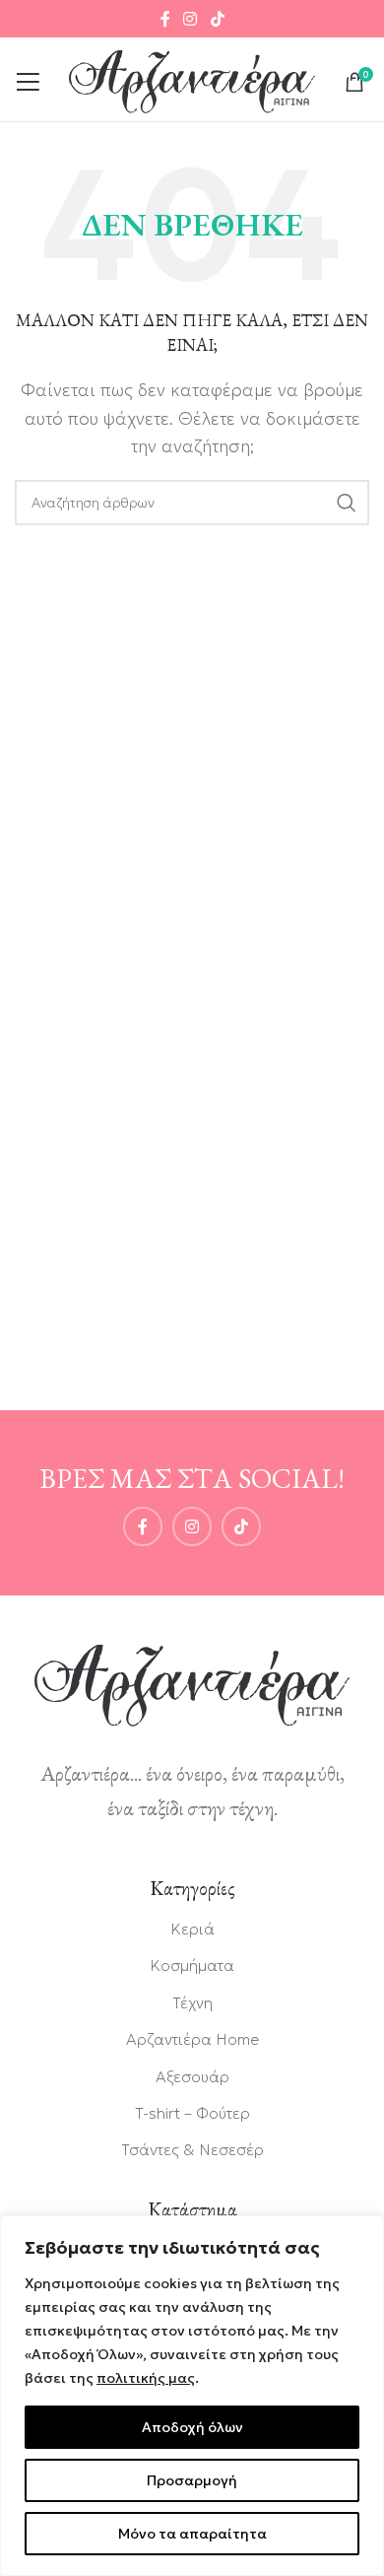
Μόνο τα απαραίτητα (192, 2534)
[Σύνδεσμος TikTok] (217, 19)
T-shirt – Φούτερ (192, 2113)
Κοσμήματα (192, 1965)
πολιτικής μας (146, 2378)
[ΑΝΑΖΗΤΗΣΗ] (347, 503)
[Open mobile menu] (28, 82)
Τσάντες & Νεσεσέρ (192, 2149)
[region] (192, 2396)
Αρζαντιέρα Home (192, 2039)
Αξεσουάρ (192, 2076)
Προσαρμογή (192, 2480)
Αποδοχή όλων (192, 2427)
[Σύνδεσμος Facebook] (165, 19)
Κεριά (192, 1929)
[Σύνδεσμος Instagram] (191, 19)
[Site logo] (192, 80)
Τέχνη (192, 2002)
